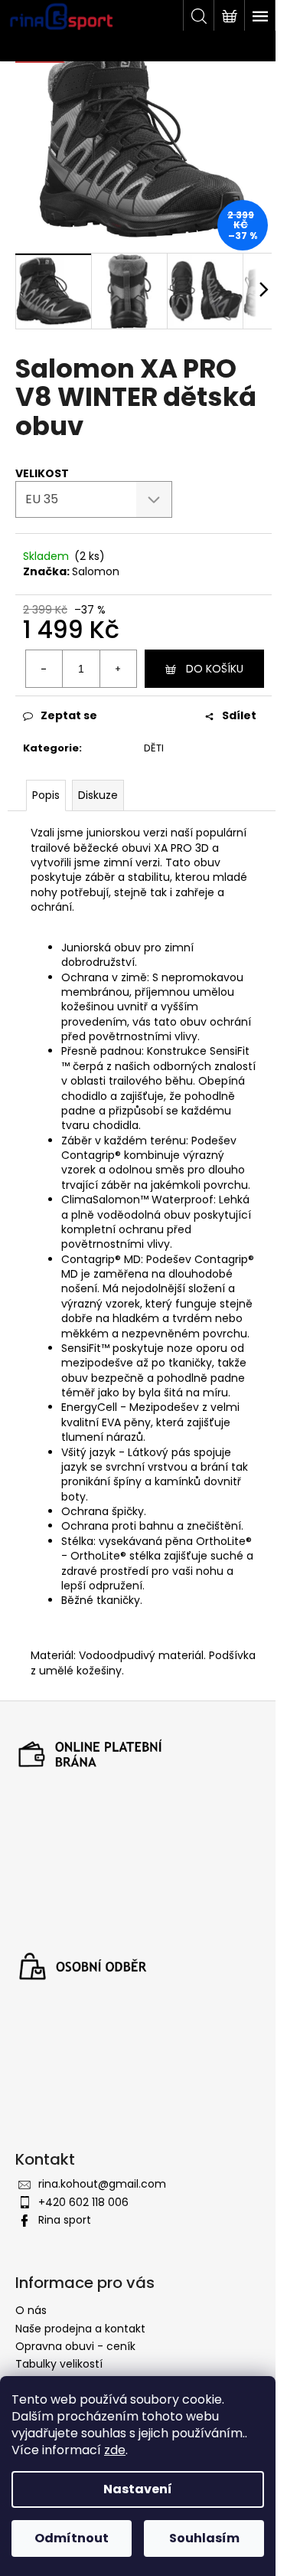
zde (115, 2450)
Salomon (96, 571)
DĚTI (154, 748)
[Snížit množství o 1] (44, 669)
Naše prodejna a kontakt (80, 2329)
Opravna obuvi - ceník (75, 2346)
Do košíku (215, 669)
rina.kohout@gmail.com (102, 2184)
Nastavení (138, 2489)
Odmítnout (72, 2538)
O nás (31, 2310)
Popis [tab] (46, 795)
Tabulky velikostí (59, 2364)
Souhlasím (204, 2538)
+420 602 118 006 (83, 2202)
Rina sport (65, 2220)
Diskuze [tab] (98, 795)
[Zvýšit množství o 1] (118, 669)
